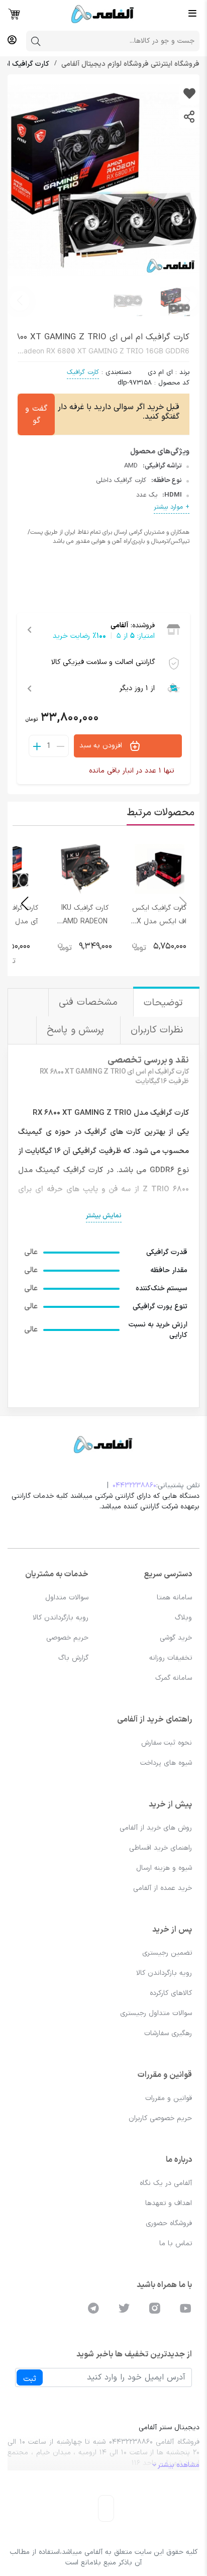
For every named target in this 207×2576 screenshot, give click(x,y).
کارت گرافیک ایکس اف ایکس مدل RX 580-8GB (159, 922)
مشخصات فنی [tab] (90, 1003)
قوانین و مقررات (169, 2098)
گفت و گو (36, 415)
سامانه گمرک (174, 1678)
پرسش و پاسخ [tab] (77, 1030)
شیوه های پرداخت (166, 1763)
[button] (20, 301)
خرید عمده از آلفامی (163, 1888)
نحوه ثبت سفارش (167, 1743)
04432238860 (134, 1486)
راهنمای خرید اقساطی (161, 1848)
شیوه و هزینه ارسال (164, 1868)
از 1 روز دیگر (137, 688)
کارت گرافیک (83, 372)
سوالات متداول (67, 1598)
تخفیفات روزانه (171, 1658)
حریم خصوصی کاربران (160, 2118)
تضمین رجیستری (167, 1953)
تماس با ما (176, 2244)
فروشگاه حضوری (169, 2223)
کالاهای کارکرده (171, 1993)
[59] (189, 95)
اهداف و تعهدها (169, 2203)
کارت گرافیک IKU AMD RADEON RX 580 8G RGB (85, 922)
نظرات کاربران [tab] (159, 1030)
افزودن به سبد (102, 746)
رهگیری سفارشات (168, 2033)
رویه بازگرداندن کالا (61, 1618)
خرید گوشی (176, 1638)
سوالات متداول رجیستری (156, 2013)
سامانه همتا (174, 1598)
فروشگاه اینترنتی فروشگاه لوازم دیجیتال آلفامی (129, 64)
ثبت (30, 2379)
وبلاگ (183, 1618)
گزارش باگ (73, 1658)
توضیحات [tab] (165, 1003)
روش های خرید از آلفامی (156, 1828)
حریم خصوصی (67, 1638)
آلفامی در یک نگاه (166, 2183)
